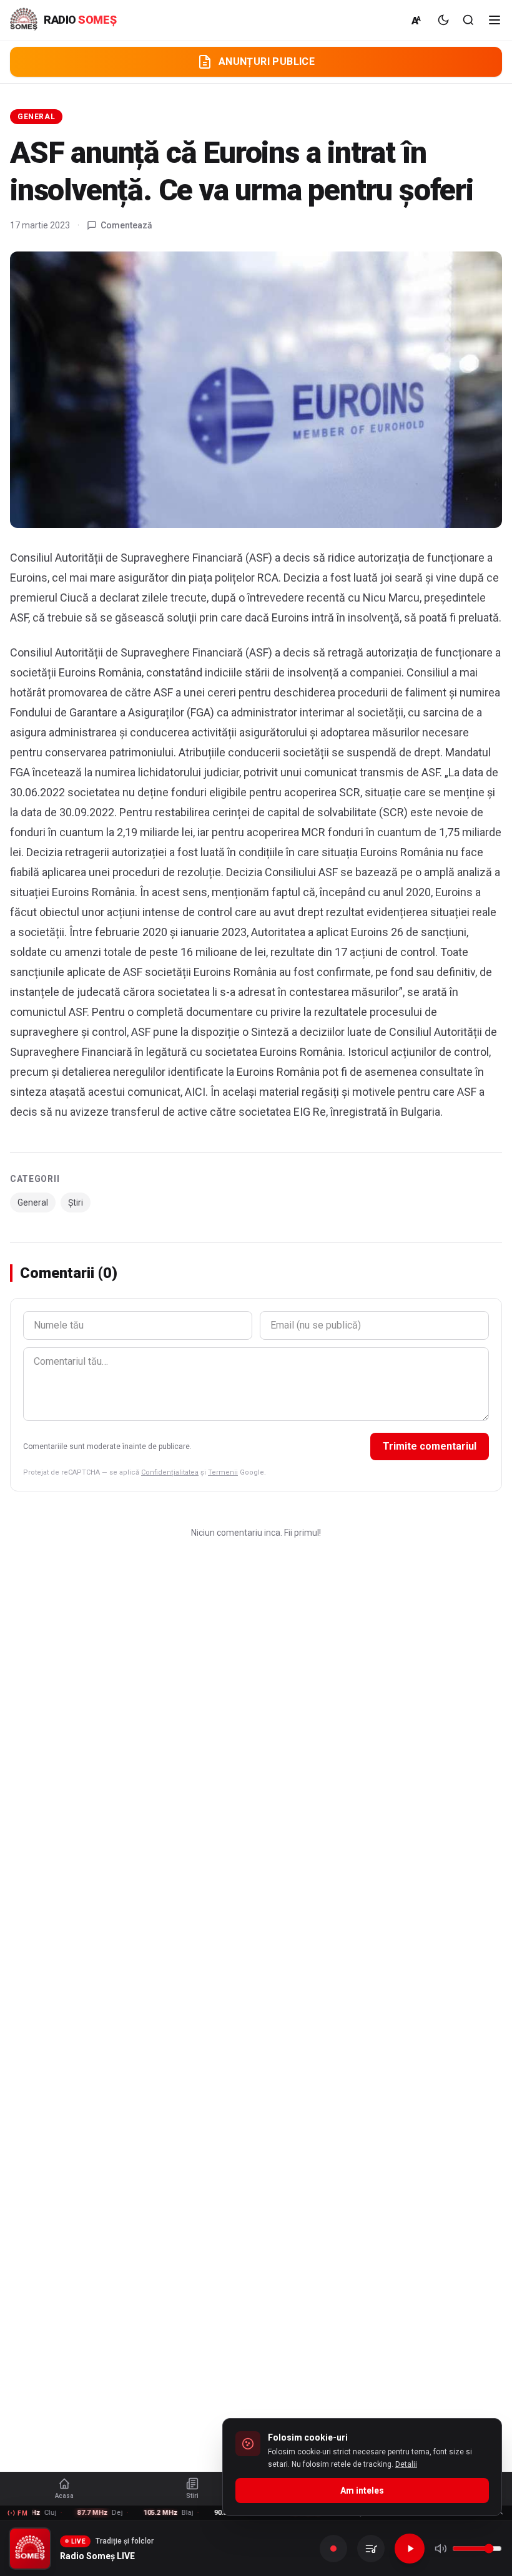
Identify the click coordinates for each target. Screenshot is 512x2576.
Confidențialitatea (170, 1472)
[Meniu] (495, 20)
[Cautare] (468, 20)
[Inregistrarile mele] (371, 2549)
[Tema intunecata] (443, 20)
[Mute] (441, 2549)
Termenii (223, 1472)
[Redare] (410, 2549)
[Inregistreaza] (333, 2549)
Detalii (406, 2464)
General (36, 117)
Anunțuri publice (267, 61)
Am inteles (362, 2491)
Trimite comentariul (430, 1446)
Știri (76, 1203)
